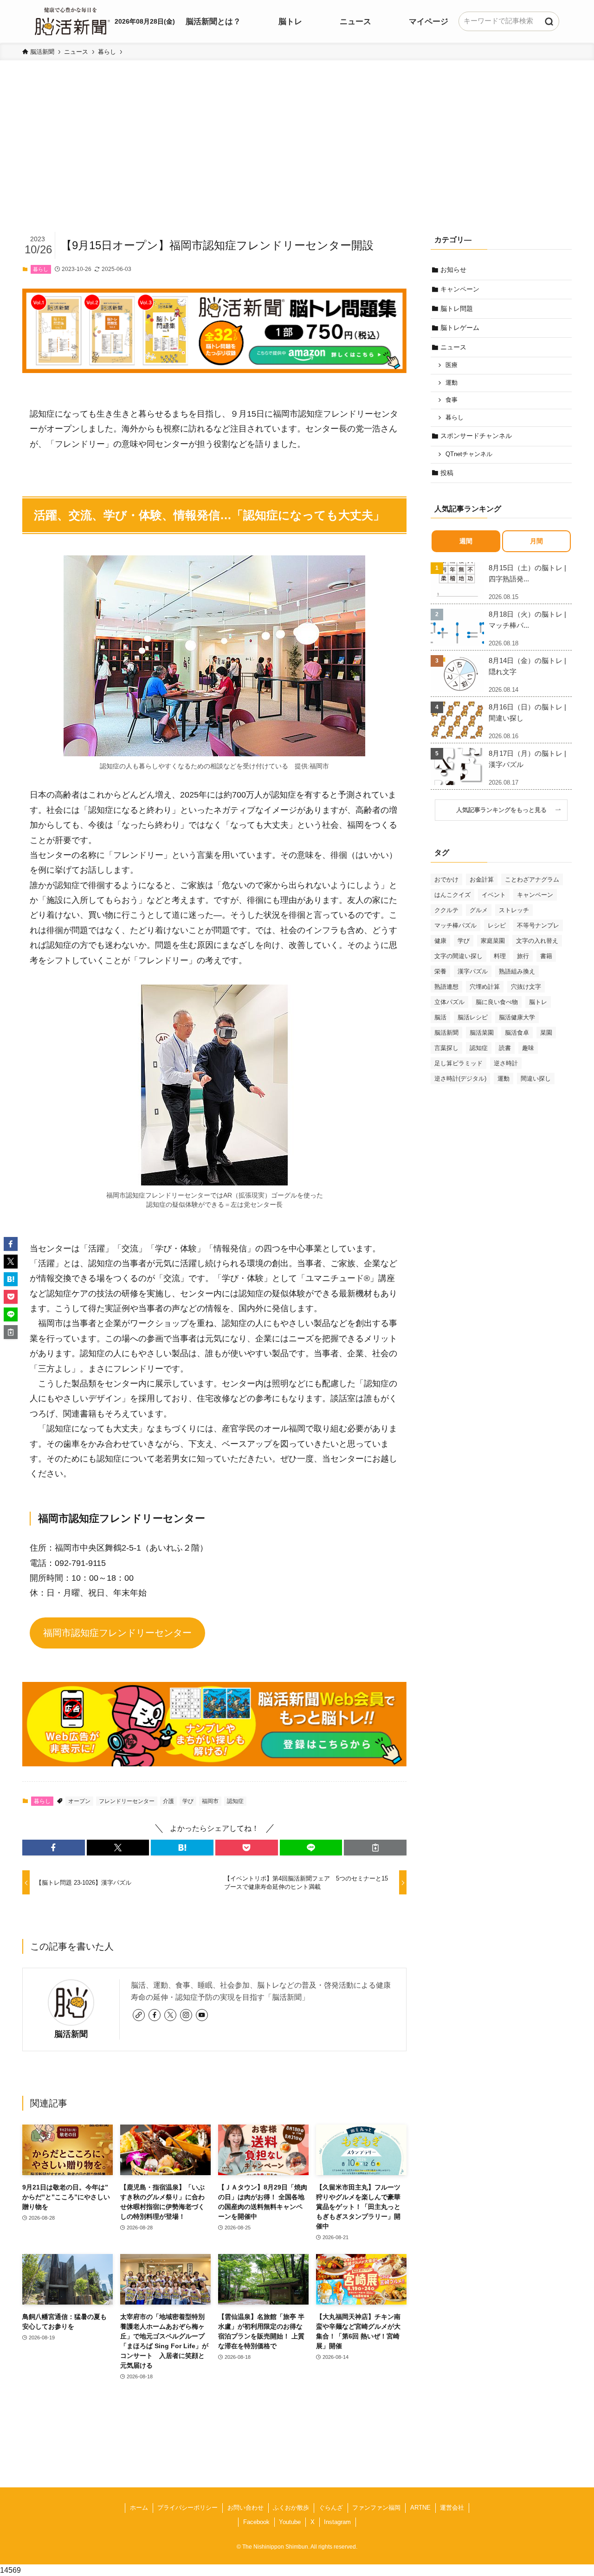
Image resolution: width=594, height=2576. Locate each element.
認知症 (235, 1801)
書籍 (546, 956)
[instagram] (186, 2015)
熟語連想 (446, 987)
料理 (500, 956)
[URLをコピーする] (375, 1848)
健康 (440, 941)
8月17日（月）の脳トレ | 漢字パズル (527, 759)
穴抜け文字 (526, 987)
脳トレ (538, 1002)
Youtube (290, 2522)
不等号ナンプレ (538, 925)
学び (188, 1801)
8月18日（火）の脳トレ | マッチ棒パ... (527, 620)
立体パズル (449, 1002)
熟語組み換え (517, 971)
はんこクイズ (452, 895)
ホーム (139, 2508)
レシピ (497, 925)
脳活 (440, 1017)
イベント (494, 895)
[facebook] (155, 2015)
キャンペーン (460, 289)
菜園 (546, 1033)
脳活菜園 (482, 1033)
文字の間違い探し (458, 956)
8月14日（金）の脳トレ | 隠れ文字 (527, 666)
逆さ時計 (506, 1063)
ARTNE (420, 2508)
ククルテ (446, 910)
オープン (79, 1801)
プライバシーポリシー (187, 2508)
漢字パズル (473, 971)
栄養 (440, 971)
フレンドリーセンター (127, 1801)
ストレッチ (514, 910)
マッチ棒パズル (455, 925)
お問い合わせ (245, 2508)
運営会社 (452, 2508)
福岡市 (210, 1801)
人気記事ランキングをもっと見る (504, 810)
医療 (452, 365)
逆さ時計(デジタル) (460, 1079)
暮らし (41, 269)
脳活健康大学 (517, 1017)
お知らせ (453, 270)
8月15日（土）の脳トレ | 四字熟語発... (527, 573)
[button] (54, 1848)
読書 (505, 1048)
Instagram (337, 2522)
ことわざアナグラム (532, 879)
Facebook (256, 2522)
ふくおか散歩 (291, 2508)
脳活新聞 (71, 2034)
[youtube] (202, 2015)
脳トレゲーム (460, 328)
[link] (139, 2015)
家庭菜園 (493, 941)
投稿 (447, 473)
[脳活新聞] (72, 20)
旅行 (523, 956)
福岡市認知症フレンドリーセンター (117, 1633)
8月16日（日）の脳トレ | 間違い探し (527, 712)
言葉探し (446, 1048)
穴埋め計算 (485, 987)
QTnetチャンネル (469, 454)
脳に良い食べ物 (497, 1002)
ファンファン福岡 (376, 2508)
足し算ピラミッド (458, 1063)
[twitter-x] (170, 2015)
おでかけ (446, 879)
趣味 (528, 1048)
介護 (168, 1801)
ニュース (453, 347)
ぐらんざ (331, 2508)
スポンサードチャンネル (476, 436)
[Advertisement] (297, 161)
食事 (452, 400)
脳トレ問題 (457, 309)
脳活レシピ (473, 1017)
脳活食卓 (517, 1033)
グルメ (479, 910)
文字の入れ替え (537, 941)
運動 (452, 383)
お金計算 (482, 879)
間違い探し (536, 1079)
